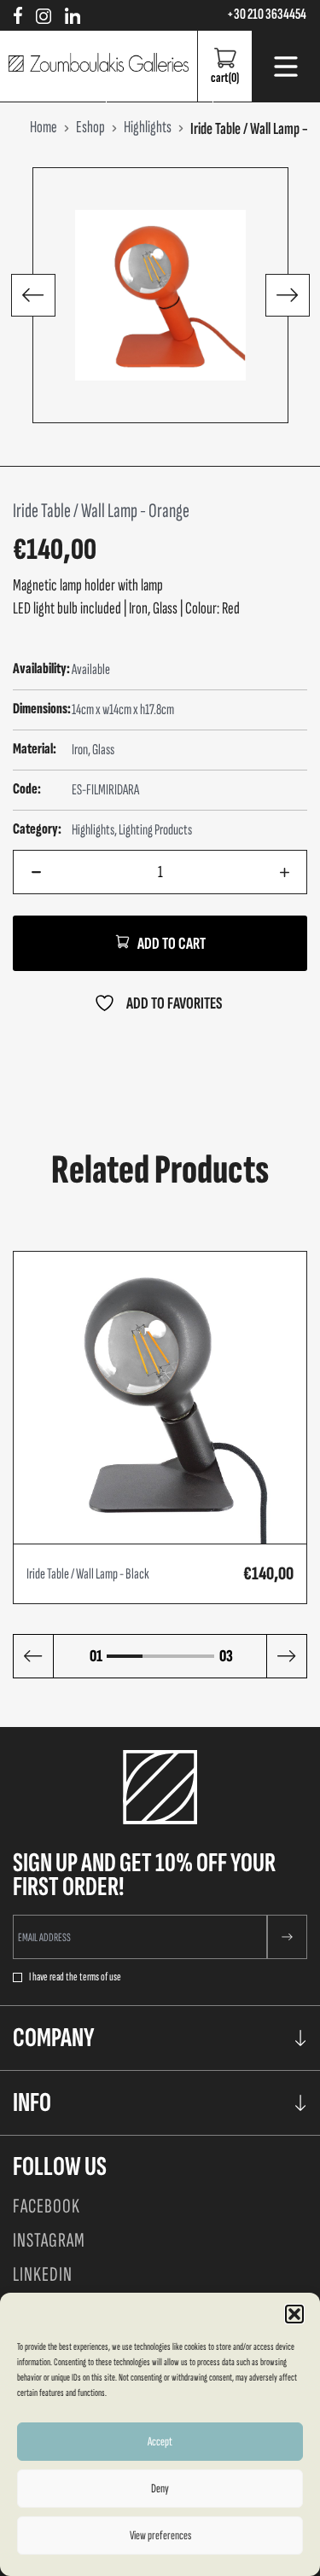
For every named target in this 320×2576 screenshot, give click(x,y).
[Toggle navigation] (286, 67)
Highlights (93, 830)
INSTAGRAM (49, 2240)
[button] (294, 2314)
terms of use (100, 1977)
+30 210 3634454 (267, 15)
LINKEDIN (43, 2274)
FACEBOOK (47, 2206)
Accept (160, 2442)
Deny (160, 2489)
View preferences (160, 2535)
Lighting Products (155, 830)
